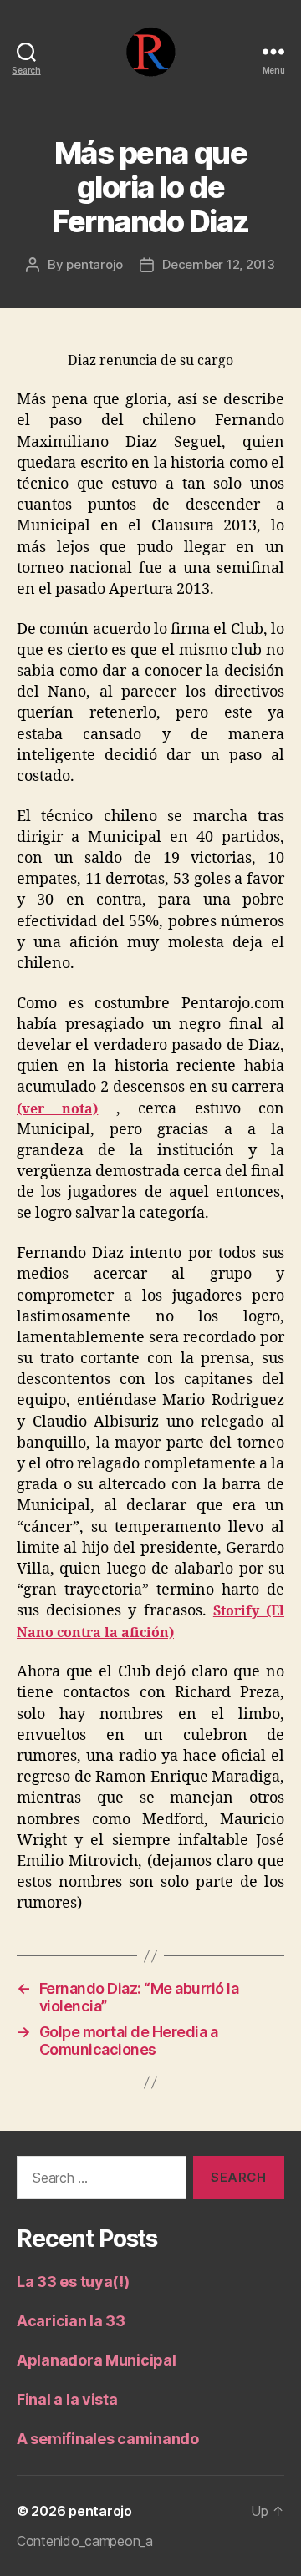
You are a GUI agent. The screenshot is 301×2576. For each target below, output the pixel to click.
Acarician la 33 (71, 2321)
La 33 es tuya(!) (73, 2282)
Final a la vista (67, 2399)
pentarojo (94, 264)
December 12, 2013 (219, 264)
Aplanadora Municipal (97, 2360)
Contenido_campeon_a (85, 2541)
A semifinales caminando (108, 2439)
